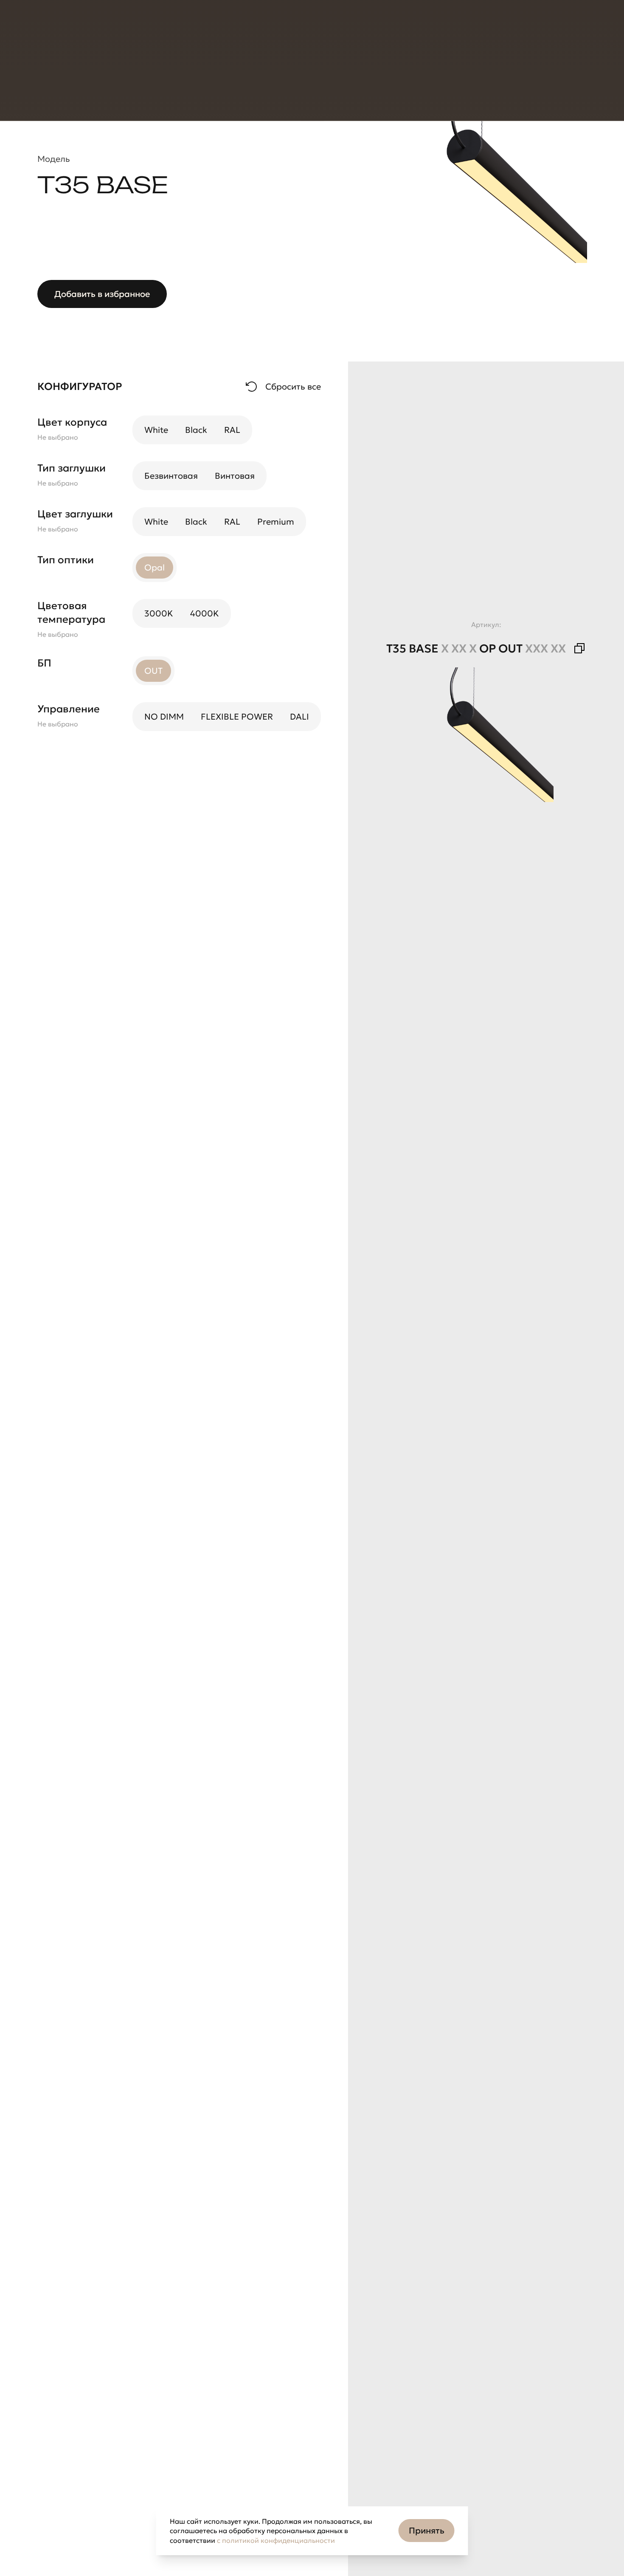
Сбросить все (293, 387)
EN (463, 25)
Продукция (56, 25)
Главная (51, 72)
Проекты (107, 25)
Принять (427, 2531)
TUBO (283, 72)
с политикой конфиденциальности (276, 2540)
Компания (156, 25)
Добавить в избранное (102, 294)
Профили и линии (175, 72)
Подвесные (240, 72)
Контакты (207, 25)
